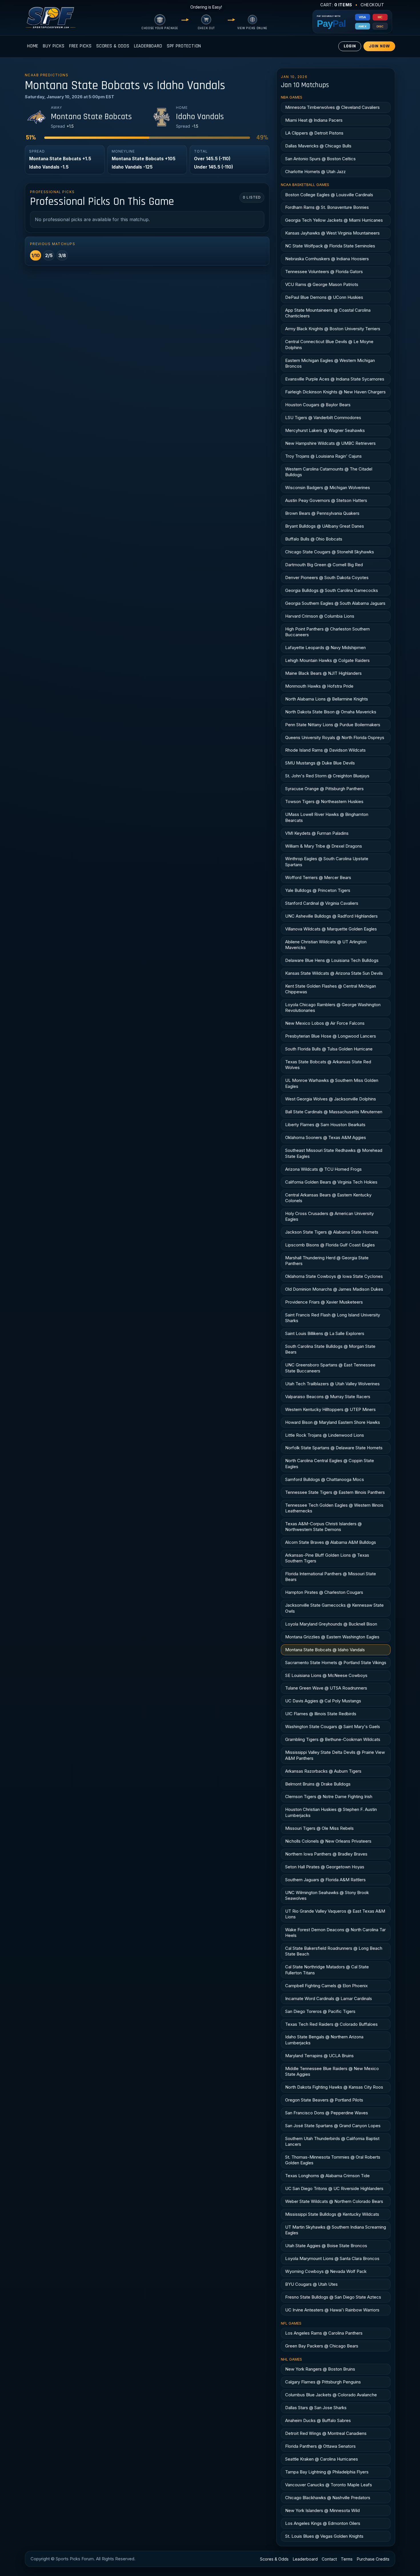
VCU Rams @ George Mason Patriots (322, 284)
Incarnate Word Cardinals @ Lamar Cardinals (329, 1998)
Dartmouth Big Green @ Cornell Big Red (324, 565)
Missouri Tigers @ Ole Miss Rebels (319, 1828)
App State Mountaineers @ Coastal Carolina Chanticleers (328, 313)
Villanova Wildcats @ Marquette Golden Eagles (331, 929)
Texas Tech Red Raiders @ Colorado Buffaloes (331, 2024)
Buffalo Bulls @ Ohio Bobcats (314, 539)
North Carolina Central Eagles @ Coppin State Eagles (330, 1463)
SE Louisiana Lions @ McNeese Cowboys (326, 1675)
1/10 (36, 255)
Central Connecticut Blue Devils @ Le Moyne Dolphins (329, 344)
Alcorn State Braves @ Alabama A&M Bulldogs (331, 1542)
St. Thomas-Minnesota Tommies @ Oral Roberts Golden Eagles (333, 2160)
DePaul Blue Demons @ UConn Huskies (324, 297)
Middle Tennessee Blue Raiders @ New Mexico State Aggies (332, 2071)
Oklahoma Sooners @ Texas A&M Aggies (326, 1137)
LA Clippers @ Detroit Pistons (314, 133)
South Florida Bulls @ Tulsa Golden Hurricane (329, 1049)
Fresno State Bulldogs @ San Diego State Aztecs (333, 2297)
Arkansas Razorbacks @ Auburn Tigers (323, 1771)
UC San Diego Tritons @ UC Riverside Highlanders (334, 2188)
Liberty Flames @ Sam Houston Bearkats (325, 1125)
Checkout (372, 5)
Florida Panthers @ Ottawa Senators (320, 2446)
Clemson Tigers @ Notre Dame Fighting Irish (329, 1797)
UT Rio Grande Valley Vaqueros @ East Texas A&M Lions (335, 1914)
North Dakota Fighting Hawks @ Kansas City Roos (334, 2087)
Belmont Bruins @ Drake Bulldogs (318, 1784)
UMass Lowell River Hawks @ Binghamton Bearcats (327, 817)
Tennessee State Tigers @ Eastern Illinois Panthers (335, 1492)
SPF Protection (184, 46)
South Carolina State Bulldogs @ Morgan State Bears (330, 1349)
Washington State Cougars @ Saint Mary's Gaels (333, 1727)
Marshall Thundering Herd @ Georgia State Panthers (327, 1261)
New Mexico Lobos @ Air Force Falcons (325, 1023)
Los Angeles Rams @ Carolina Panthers (324, 2333)
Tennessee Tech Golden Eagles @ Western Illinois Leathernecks (334, 1508)
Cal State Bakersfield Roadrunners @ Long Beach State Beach (334, 1951)
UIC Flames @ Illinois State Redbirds (321, 1714)
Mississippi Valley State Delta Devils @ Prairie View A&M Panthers (335, 1755)
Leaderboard (148, 46)
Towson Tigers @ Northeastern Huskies (324, 801)
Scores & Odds (113, 46)
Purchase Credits (373, 2559)
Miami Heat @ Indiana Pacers (314, 120)
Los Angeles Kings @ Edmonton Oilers (323, 2523)
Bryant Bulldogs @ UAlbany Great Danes (325, 526)
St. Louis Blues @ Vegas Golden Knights (324, 2536)
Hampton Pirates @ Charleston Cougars (324, 1592)
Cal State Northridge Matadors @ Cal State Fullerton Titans (327, 1970)
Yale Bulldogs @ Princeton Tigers (318, 890)
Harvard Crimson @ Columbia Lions (320, 616)
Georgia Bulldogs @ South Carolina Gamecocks (332, 590)
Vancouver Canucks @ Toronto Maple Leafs (329, 2485)
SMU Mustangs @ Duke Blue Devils (320, 763)
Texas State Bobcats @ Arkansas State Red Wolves (328, 1065)
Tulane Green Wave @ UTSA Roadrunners (326, 1688)
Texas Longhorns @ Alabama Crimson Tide (327, 2176)
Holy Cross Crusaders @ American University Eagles (329, 1216)
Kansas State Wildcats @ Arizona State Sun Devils (334, 973)
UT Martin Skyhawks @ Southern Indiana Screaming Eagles (336, 2230)
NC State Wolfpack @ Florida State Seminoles (330, 246)
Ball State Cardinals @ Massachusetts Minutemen (334, 1112)
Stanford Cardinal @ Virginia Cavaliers (322, 903)
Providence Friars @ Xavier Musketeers (324, 1302)
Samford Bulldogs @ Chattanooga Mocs (325, 1479)
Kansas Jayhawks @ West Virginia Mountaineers (332, 233)
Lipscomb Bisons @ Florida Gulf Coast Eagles (330, 1245)
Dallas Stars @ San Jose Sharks (316, 2408)
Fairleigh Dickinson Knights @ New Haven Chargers (335, 392)
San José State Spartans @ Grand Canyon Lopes (333, 2126)
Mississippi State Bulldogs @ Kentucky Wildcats (332, 2214)
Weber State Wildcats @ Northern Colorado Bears (334, 2201)
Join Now (379, 46)
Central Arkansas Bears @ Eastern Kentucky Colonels (328, 1198)
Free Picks (80, 46)
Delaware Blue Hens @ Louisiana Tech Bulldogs (332, 960)
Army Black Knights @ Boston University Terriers (333, 329)
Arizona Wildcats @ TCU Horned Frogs (323, 1169)
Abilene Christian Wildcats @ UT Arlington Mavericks (326, 945)
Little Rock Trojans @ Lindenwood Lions (325, 1435)
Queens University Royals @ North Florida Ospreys (335, 737)
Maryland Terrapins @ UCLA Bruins (319, 2056)
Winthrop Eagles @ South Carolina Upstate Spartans (327, 861)
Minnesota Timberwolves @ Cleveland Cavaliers (332, 107)
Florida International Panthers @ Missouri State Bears (331, 1577)
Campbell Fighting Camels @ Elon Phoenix (326, 1986)
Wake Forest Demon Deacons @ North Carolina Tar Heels (335, 1932)
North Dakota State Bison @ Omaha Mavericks (331, 712)
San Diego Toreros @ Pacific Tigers (320, 2011)
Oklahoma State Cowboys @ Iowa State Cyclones (334, 1276)
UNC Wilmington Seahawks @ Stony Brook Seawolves (327, 1895)
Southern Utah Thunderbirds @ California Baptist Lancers (332, 2141)
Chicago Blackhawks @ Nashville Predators (328, 2498)
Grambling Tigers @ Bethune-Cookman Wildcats (333, 1739)
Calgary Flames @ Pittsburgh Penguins (323, 2382)
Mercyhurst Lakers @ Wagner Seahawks (325, 430)
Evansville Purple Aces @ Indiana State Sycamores (335, 379)
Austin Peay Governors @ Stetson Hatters (326, 500)
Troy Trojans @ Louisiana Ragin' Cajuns (323, 456)
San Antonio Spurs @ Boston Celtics (320, 159)
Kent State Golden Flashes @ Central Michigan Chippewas (331, 989)
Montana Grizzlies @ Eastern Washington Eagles (332, 1637)
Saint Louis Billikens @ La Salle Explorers (325, 1333)
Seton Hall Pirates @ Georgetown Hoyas (325, 1867)
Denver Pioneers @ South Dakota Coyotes (327, 578)
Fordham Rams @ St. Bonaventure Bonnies (327, 207)
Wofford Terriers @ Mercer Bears (318, 877)
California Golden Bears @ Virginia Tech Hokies (331, 1182)
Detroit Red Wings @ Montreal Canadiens (326, 2433)
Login (350, 46)
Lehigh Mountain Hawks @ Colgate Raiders (327, 660)
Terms (347, 2559)
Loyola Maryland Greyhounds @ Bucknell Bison (331, 1624)
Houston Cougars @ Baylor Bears (318, 405)
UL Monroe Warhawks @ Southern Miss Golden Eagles (332, 1083)
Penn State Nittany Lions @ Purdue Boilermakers (333, 725)
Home (33, 46)
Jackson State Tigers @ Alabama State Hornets (332, 1232)
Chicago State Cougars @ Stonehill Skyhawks (330, 552)
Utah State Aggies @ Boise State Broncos (326, 2246)
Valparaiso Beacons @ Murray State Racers (328, 1397)
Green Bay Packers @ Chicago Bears (322, 2346)
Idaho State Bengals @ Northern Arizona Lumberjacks (324, 2040)
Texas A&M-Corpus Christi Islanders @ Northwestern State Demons (323, 1527)
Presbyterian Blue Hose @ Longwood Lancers (331, 1036)
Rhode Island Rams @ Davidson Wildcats (325, 750)
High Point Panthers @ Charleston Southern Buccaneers (327, 632)
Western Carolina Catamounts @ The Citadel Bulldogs (329, 472)
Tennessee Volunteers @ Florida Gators (324, 272)
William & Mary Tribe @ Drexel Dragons (324, 846)
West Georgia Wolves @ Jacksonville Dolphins (331, 1099)
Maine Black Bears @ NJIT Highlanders (323, 673)
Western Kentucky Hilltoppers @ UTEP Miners (330, 1409)
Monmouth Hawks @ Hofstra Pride (319, 686)
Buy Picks (54, 46)
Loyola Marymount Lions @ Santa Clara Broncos (332, 2258)
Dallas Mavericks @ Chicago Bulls (318, 146)
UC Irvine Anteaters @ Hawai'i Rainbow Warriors (332, 2310)
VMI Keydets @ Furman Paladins (317, 833)
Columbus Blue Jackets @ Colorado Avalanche (331, 2395)
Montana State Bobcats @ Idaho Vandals (325, 1650)
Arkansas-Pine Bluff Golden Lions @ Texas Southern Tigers (327, 1558)
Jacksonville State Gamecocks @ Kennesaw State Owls (334, 1608)
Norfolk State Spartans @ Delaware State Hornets (334, 1448)
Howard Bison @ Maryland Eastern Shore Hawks (333, 1422)
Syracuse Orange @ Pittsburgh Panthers (324, 789)
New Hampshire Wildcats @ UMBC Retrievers (330, 443)
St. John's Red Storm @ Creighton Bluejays (327, 776)
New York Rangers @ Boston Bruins (320, 2369)
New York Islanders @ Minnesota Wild (322, 2510)
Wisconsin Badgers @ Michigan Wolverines (328, 488)
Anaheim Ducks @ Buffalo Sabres (318, 2420)
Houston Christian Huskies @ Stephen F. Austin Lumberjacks (331, 1812)
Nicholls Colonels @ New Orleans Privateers (328, 1841)
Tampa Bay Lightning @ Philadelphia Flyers (327, 2472)
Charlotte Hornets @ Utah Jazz (315, 172)
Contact (329, 2559)
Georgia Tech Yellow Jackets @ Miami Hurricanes (334, 220)
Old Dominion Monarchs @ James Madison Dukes (334, 1289)
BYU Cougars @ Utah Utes (311, 2284)
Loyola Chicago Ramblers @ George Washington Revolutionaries (333, 1007)
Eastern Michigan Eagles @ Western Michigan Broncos (330, 363)
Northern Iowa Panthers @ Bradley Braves (326, 1854)
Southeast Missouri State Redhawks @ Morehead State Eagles (334, 1153)
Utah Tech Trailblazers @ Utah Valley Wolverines (332, 1384)
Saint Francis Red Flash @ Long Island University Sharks (333, 1318)
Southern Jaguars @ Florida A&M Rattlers (325, 1880)
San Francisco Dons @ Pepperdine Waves (327, 2113)
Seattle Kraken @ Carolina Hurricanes (322, 2459)
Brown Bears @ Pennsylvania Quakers (322, 513)
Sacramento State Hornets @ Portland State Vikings (336, 1663)
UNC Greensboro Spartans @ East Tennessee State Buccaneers (330, 1368)
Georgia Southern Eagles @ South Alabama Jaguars (335, 603)
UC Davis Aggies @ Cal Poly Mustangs (323, 1701)
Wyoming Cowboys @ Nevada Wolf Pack (326, 2271)
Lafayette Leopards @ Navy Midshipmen (325, 647)
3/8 (62, 255)
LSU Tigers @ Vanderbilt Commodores (323, 418)
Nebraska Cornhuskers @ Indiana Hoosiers (327, 259)
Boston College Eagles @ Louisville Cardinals (329, 195)
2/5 (49, 255)
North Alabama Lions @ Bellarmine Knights (327, 699)
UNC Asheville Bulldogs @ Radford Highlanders (331, 916)
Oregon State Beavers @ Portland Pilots (324, 2100)
